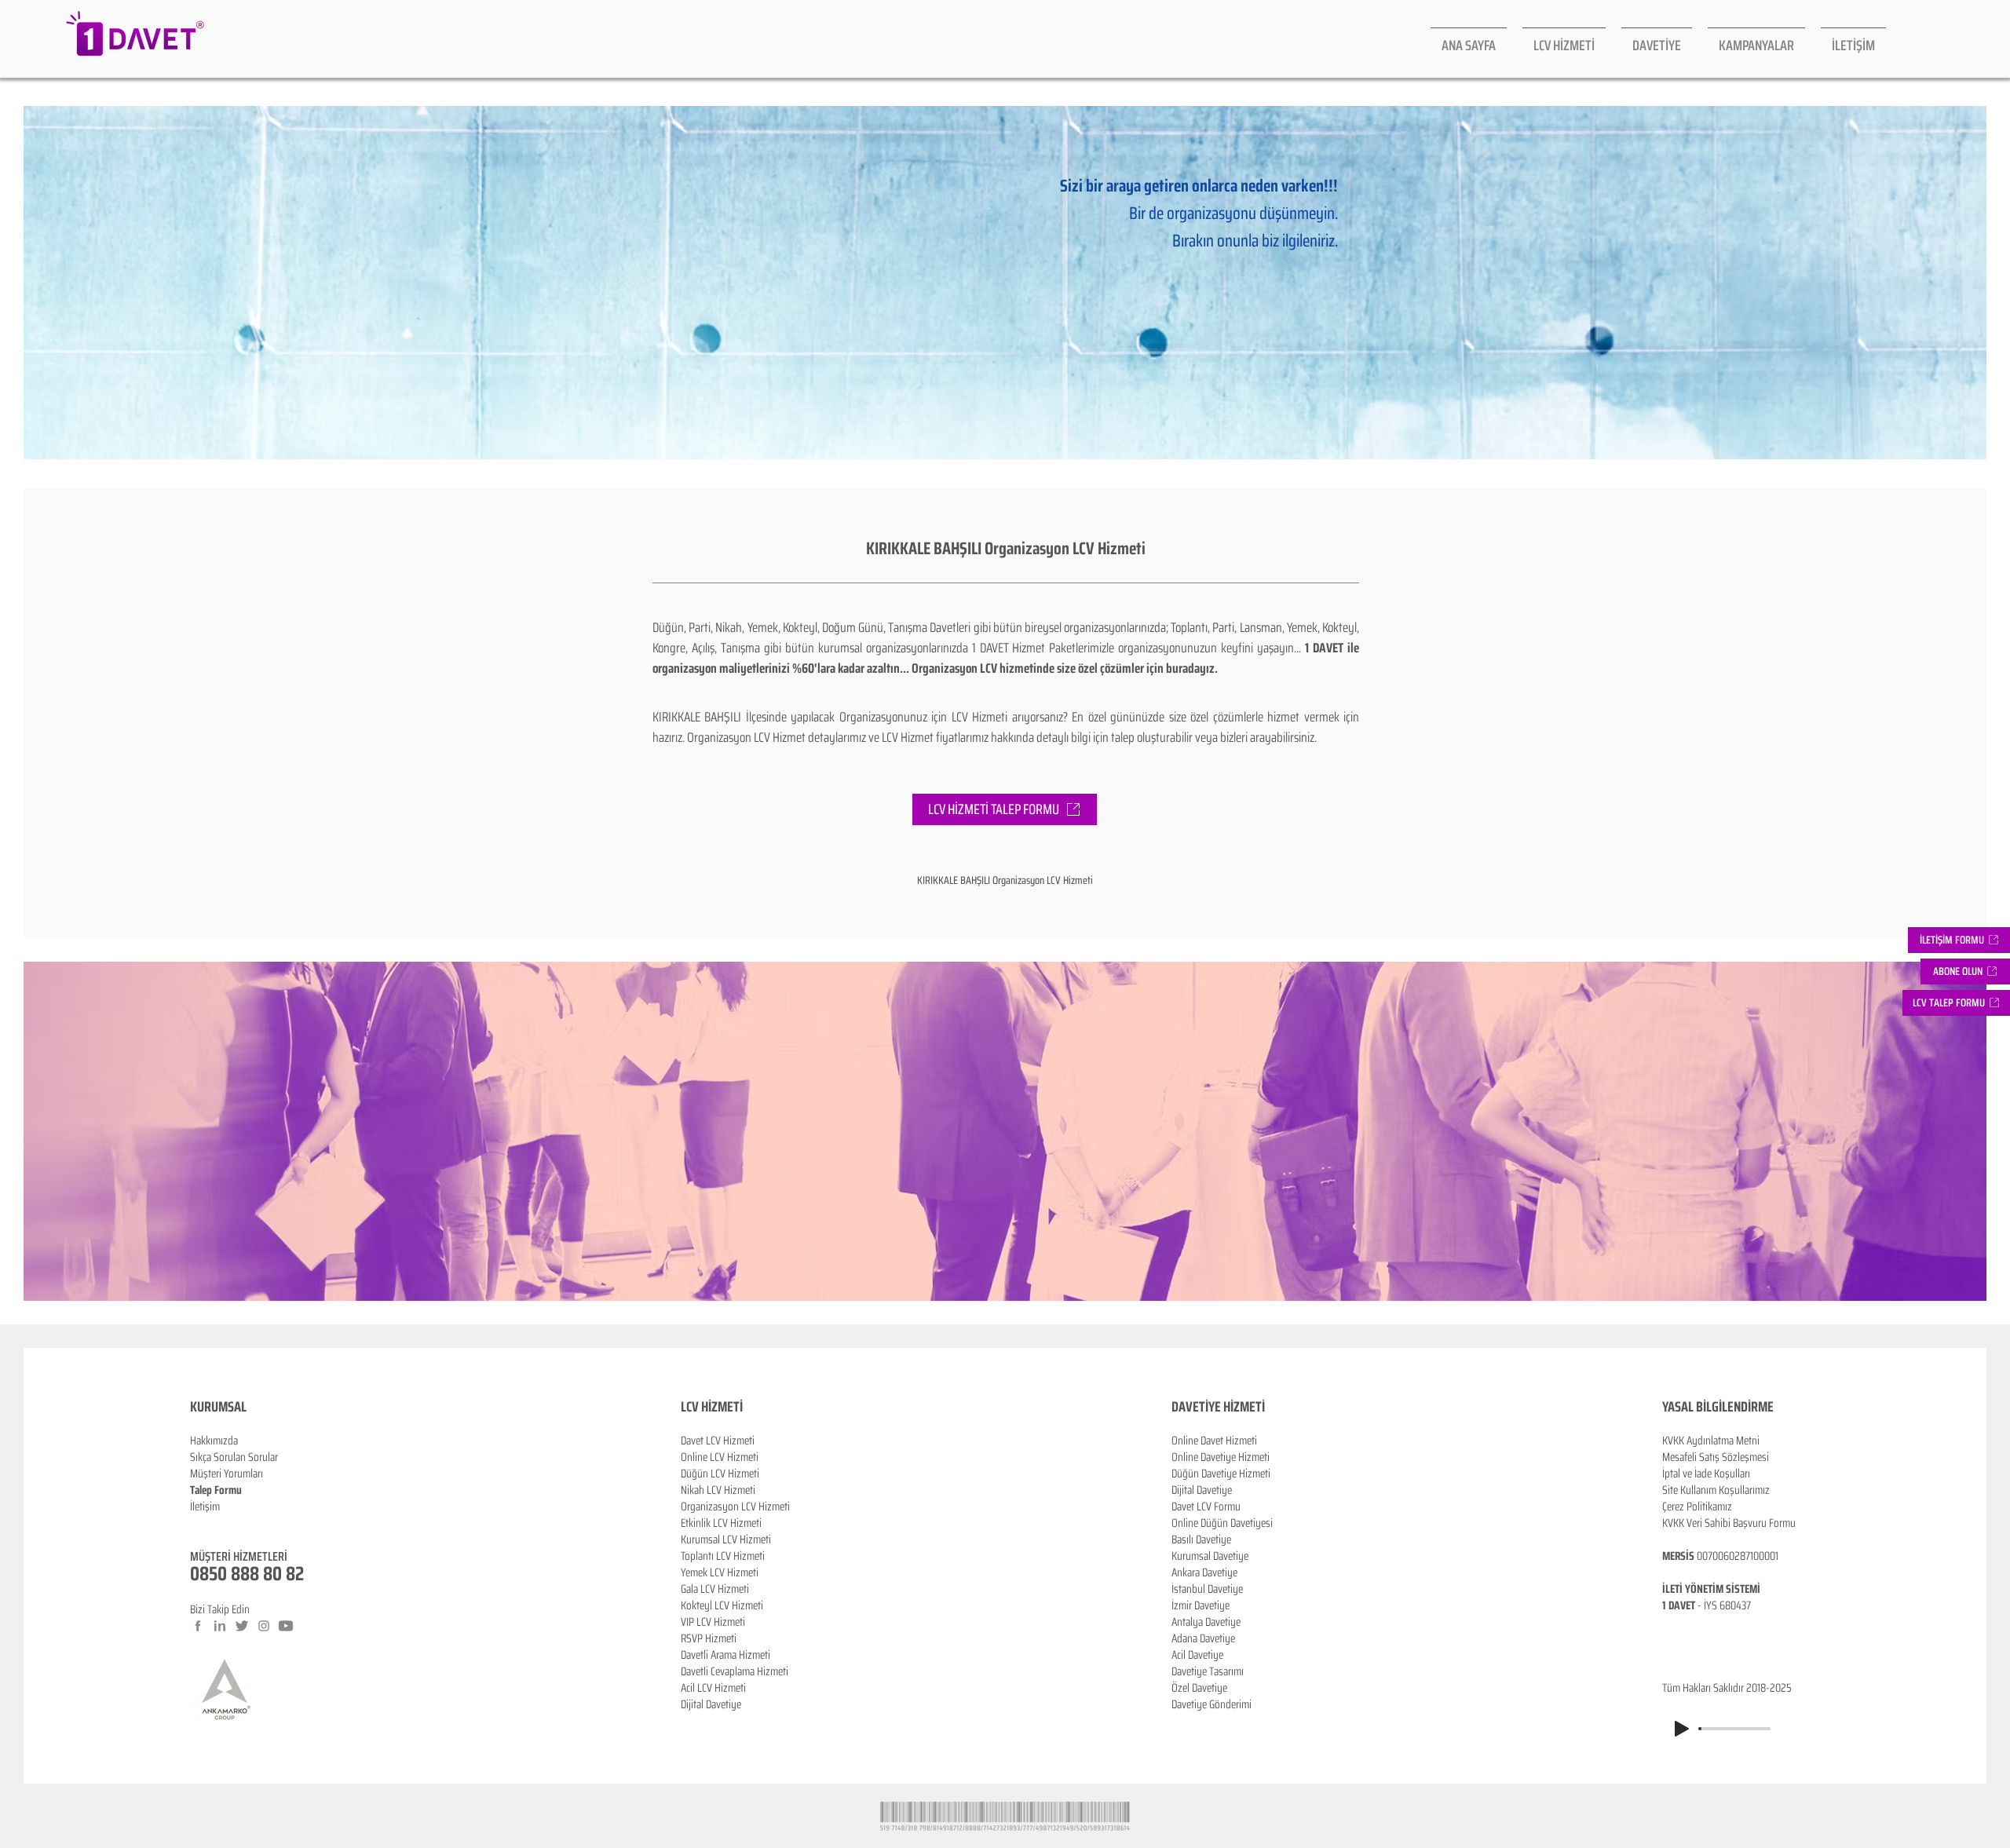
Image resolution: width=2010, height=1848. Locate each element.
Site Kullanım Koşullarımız (1716, 1490)
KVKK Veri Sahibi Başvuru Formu (1729, 1523)
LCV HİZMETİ (712, 1407)
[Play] (1682, 1729)
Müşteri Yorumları (227, 1474)
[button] (1965, 971)
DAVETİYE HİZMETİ (1218, 1407)
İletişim (205, 1507)
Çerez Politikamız (1697, 1507)
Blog (199, 1523)
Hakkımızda (214, 1441)
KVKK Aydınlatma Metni (1711, 1441)
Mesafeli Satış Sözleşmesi (1716, 1457)
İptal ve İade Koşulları (1706, 1474)
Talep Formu (216, 1490)
